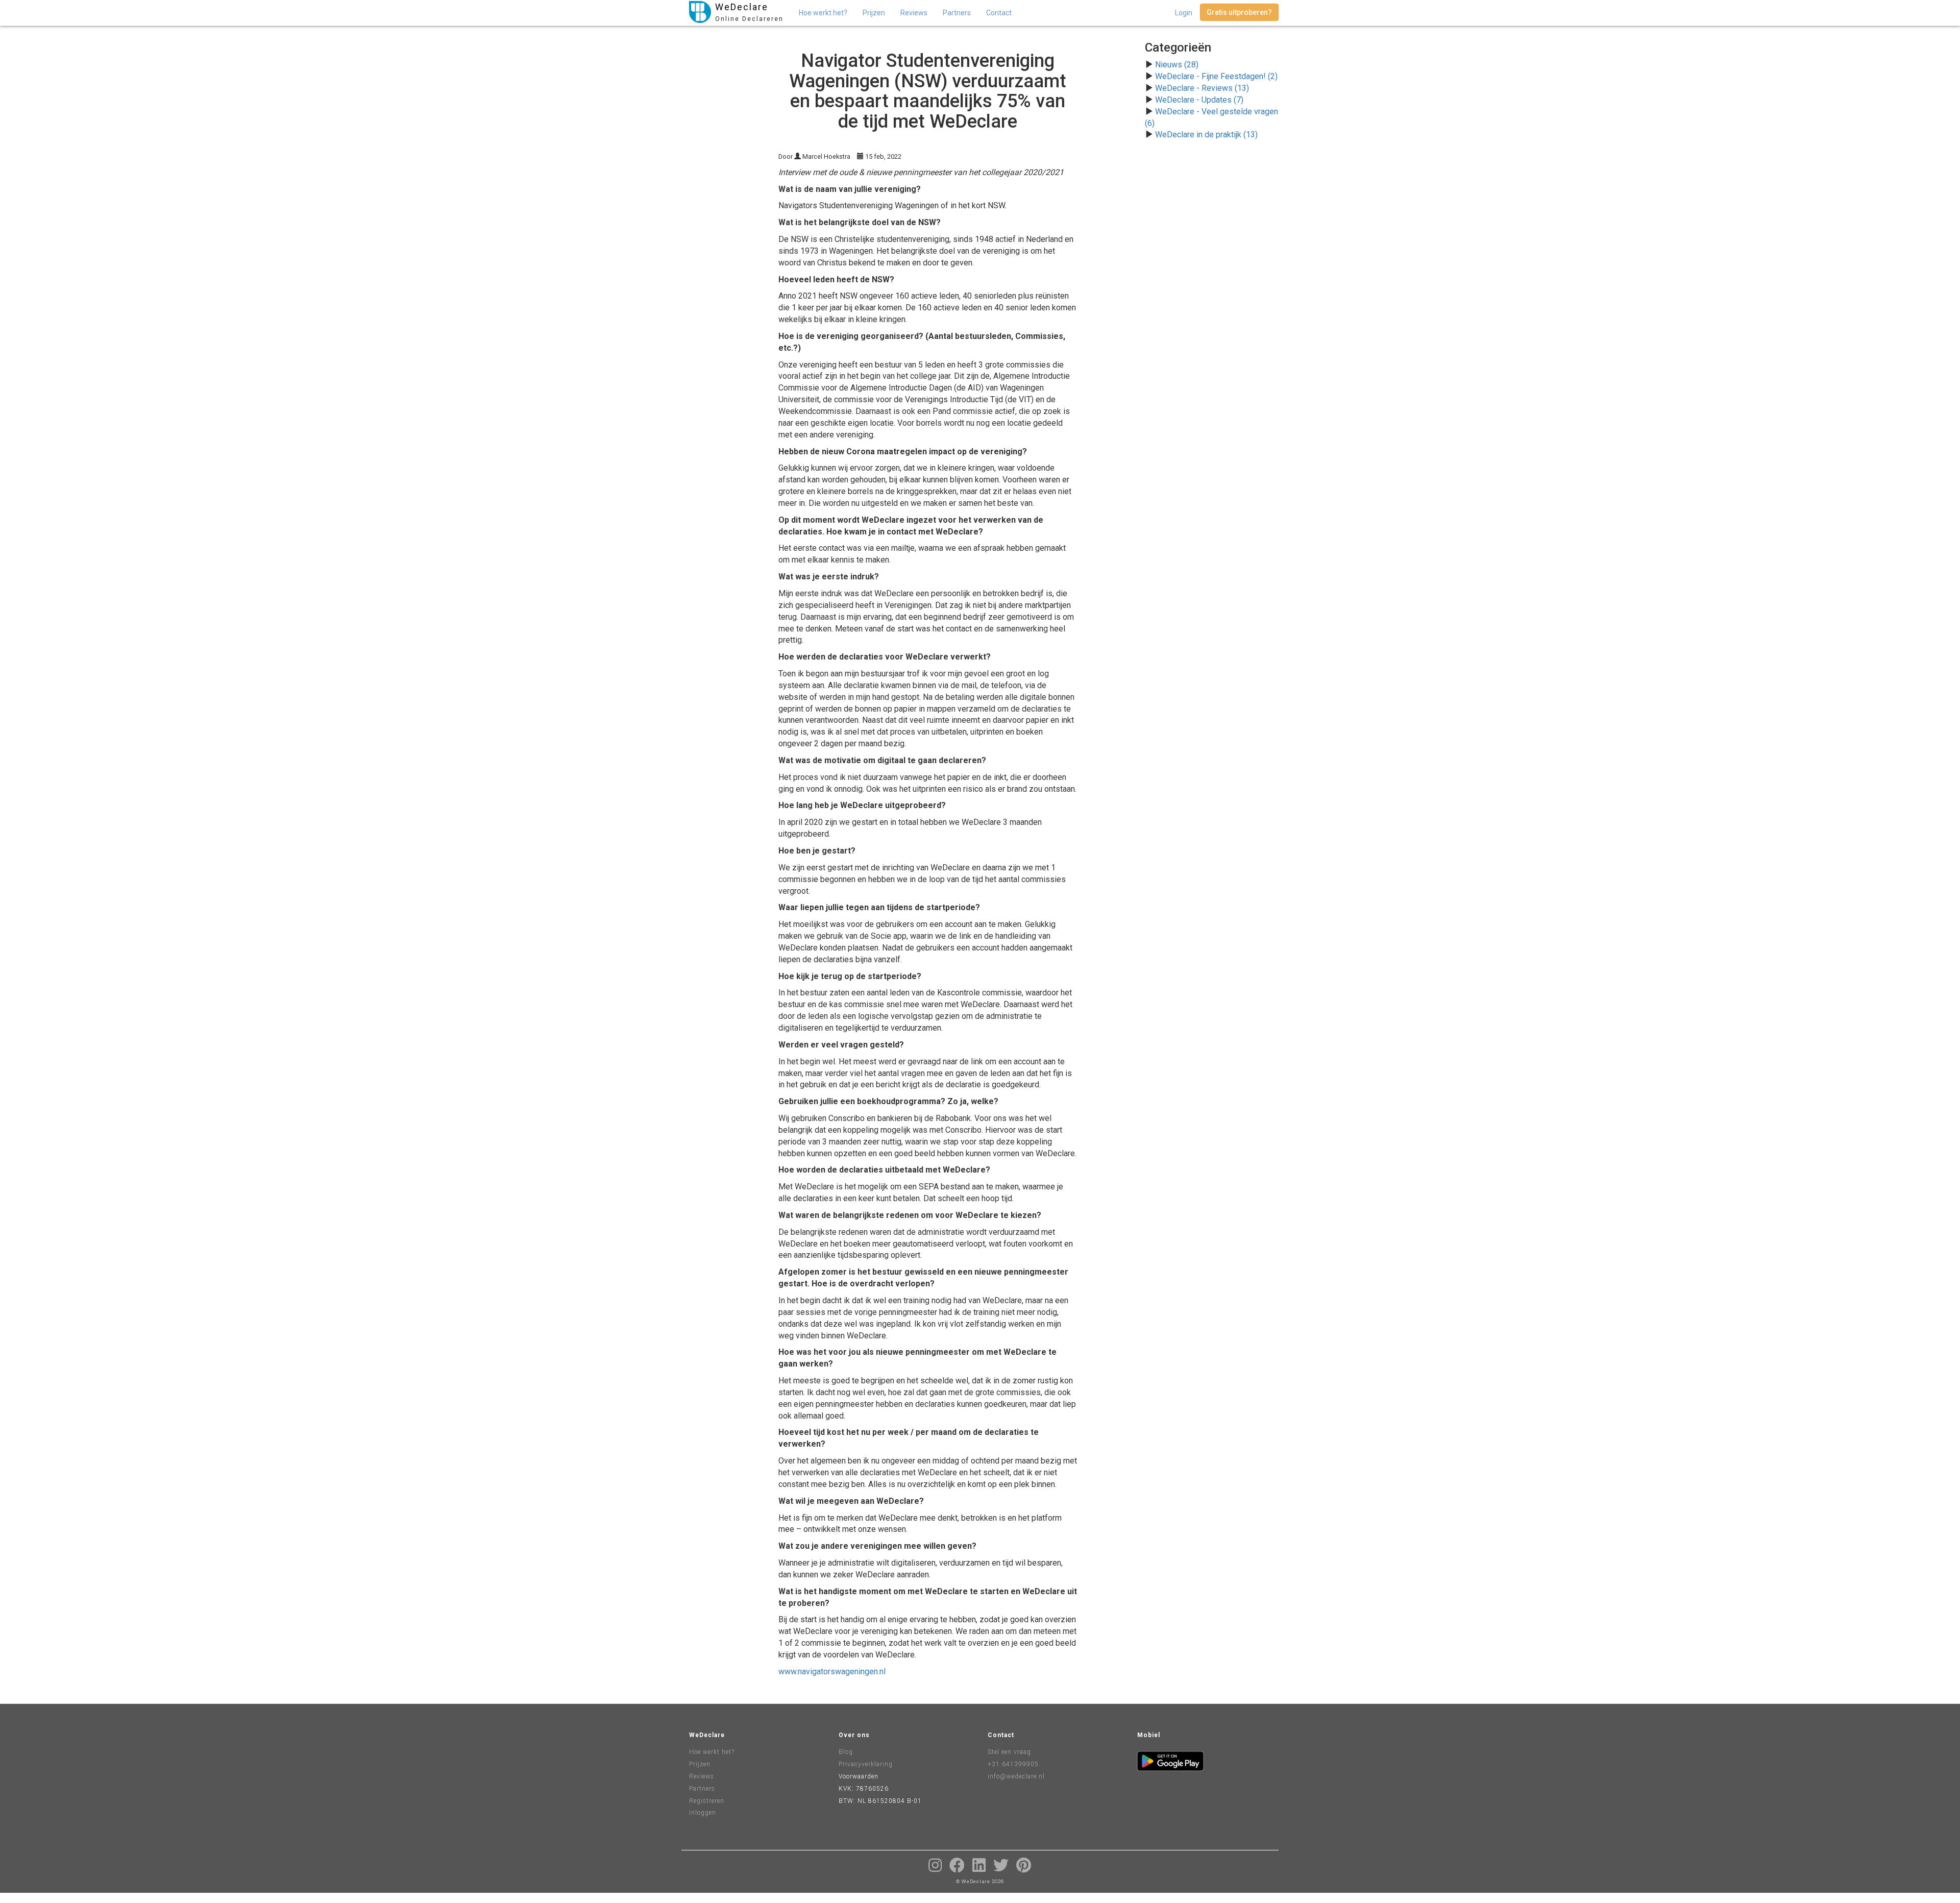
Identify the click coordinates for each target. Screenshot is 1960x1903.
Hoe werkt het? (823, 13)
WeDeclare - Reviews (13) (1202, 88)
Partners (957, 13)
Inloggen (703, 1813)
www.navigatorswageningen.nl (832, 1672)
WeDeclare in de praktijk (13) (1206, 135)
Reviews (914, 13)
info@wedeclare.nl (1016, 1776)
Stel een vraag (1009, 1752)
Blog (846, 1752)
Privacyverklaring (866, 1764)
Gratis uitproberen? (1239, 12)
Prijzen (874, 13)
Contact (999, 13)
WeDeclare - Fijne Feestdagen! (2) (1216, 76)
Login (1184, 13)
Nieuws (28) (1177, 65)
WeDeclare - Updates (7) (1199, 100)
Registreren (707, 1801)
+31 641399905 (1013, 1764)
